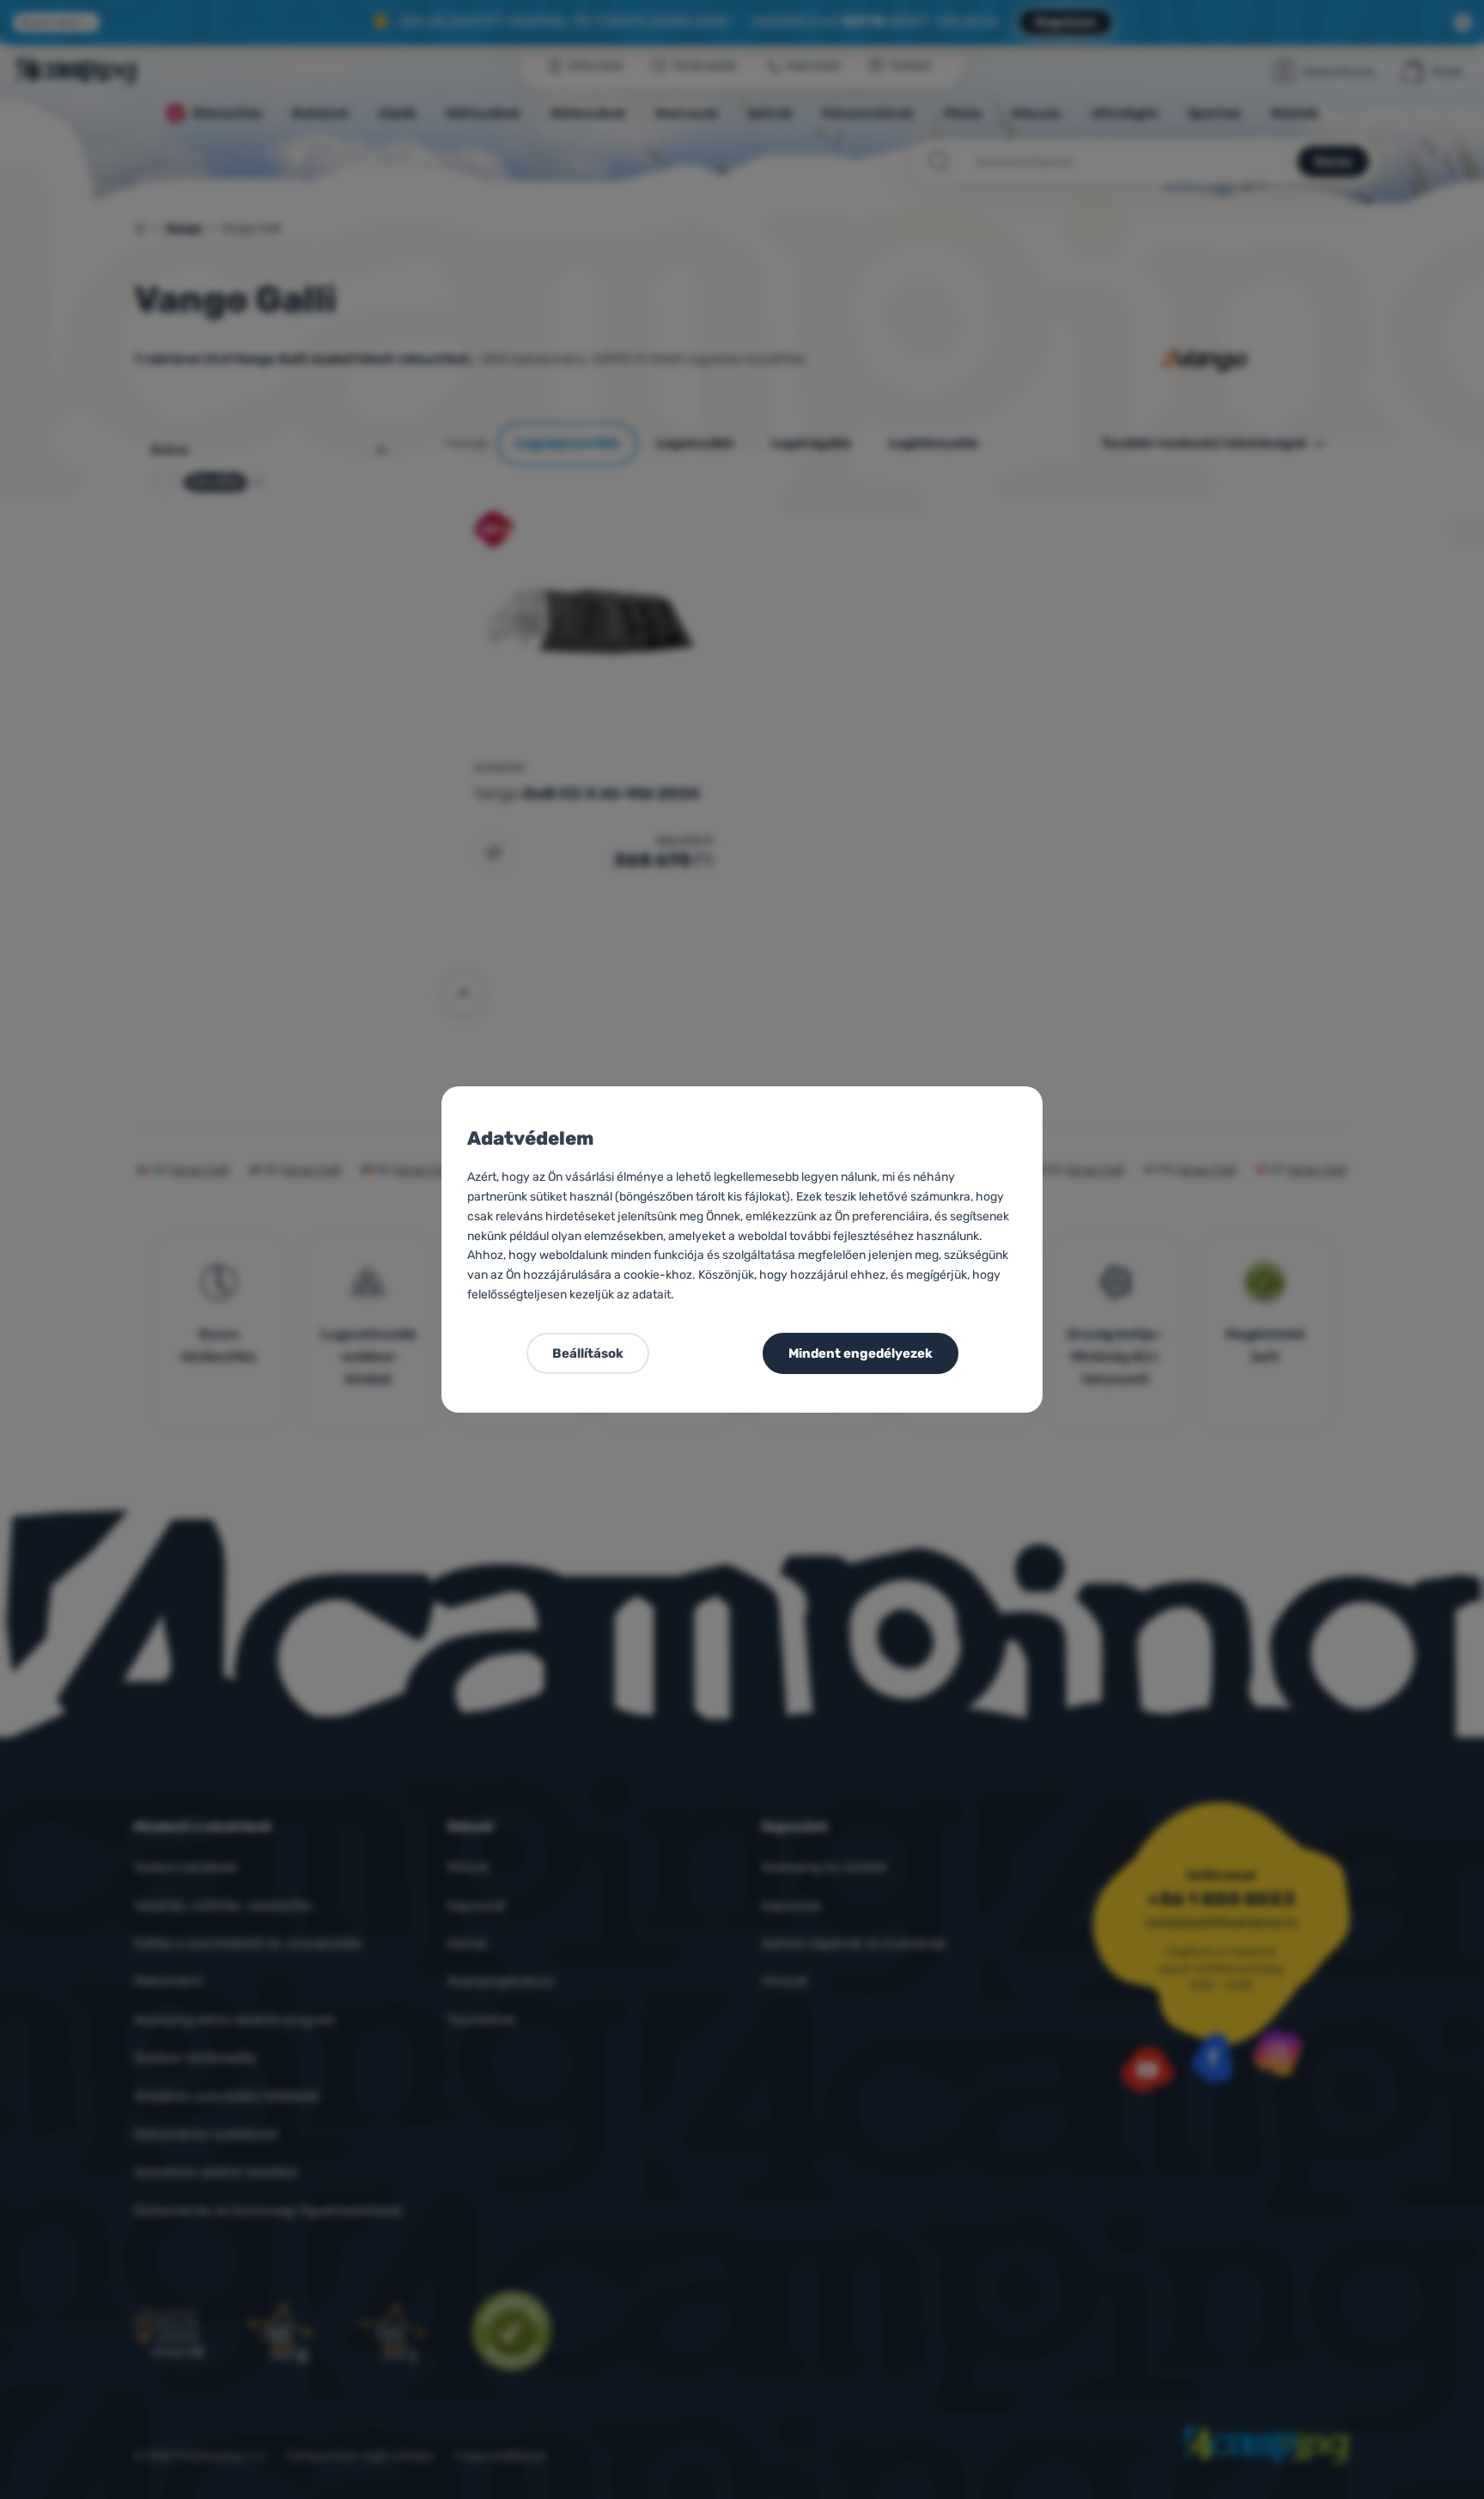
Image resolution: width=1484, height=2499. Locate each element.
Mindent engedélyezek (861, 1353)
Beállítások (588, 1353)
